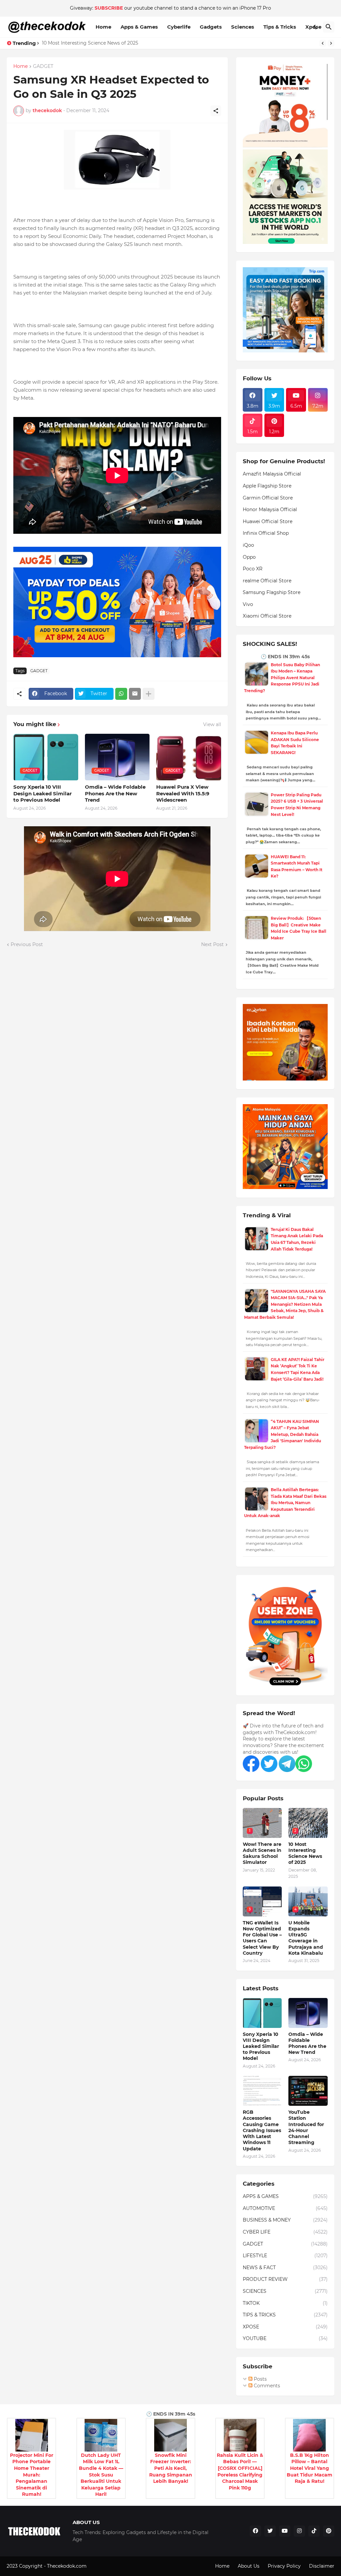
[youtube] (285, 2531)
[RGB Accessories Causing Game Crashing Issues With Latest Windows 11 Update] (262, 2091)
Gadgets (211, 27)
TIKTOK (285, 2303)
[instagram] (299, 2531)
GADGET (43, 67)
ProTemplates (104, 2566)
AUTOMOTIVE (285, 2208)
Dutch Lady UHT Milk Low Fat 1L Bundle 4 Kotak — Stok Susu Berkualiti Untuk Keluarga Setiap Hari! (101, 2475)
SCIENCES (285, 2291)
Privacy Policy (284, 2566)
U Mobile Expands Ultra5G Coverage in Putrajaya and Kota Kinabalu (306, 1938)
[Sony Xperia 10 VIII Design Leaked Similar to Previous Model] (262, 2013)
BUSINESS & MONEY (285, 2220)
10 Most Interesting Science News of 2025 (90, 43)
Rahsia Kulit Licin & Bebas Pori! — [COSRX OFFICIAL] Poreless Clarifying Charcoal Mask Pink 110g (240, 2472)
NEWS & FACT (285, 2268)
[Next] (331, 43)
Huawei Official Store (268, 521)
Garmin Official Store (268, 498)
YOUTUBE (285, 2338)
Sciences (243, 27)
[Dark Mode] (316, 27)
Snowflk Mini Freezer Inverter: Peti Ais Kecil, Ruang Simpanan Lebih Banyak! (171, 2468)
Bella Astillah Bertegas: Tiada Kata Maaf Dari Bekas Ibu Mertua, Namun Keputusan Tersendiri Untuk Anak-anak (285, 1503)
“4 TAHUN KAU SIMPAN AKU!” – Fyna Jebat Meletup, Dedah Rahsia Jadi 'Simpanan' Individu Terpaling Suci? (283, 1434)
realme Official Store (267, 581)
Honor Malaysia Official (270, 509)
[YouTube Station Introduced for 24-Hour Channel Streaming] (308, 2091)
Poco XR (253, 569)
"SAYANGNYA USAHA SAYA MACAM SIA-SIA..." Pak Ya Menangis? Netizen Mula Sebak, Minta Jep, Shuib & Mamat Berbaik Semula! (285, 1304)
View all (212, 724)
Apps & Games (139, 27)
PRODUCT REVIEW (285, 2279)
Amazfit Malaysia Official (272, 474)
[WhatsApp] (121, 694)
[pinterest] (329, 2531)
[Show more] (149, 694)
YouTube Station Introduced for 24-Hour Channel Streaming (306, 2127)
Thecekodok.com (67, 2566)
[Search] (329, 27)
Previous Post (27, 944)
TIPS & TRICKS (285, 2315)
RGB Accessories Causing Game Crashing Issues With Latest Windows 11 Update (262, 2130)
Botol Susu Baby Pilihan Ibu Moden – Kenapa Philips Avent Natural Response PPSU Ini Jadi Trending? (282, 678)
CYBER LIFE (285, 2232)
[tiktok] (314, 2531)
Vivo (248, 604)
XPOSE (285, 2327)
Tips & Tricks (280, 27)
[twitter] (270, 2531)
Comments (266, 2386)
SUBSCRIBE (109, 8)
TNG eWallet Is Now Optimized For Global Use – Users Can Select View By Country (262, 1938)
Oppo (249, 557)
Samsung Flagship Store (272, 592)
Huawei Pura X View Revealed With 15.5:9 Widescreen (183, 793)
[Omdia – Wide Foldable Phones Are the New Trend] (308, 2013)
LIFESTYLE (285, 2256)
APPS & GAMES (285, 2196)
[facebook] (255, 2531)
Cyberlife (179, 27)
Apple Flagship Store (267, 486)
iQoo (248, 545)
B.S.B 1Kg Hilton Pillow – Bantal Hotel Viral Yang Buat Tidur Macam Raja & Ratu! (310, 2468)
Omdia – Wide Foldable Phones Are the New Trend (115, 793)
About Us (249, 2566)
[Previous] (323, 43)
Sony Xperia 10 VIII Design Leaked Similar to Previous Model (42, 793)
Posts (260, 2379)
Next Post (212, 944)
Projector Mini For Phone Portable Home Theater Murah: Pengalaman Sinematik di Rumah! (32, 2475)
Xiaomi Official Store (267, 616)
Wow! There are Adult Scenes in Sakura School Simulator (262, 1853)
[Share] (216, 111)
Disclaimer (322, 2566)
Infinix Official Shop (266, 533)
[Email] (135, 694)
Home (103, 27)
